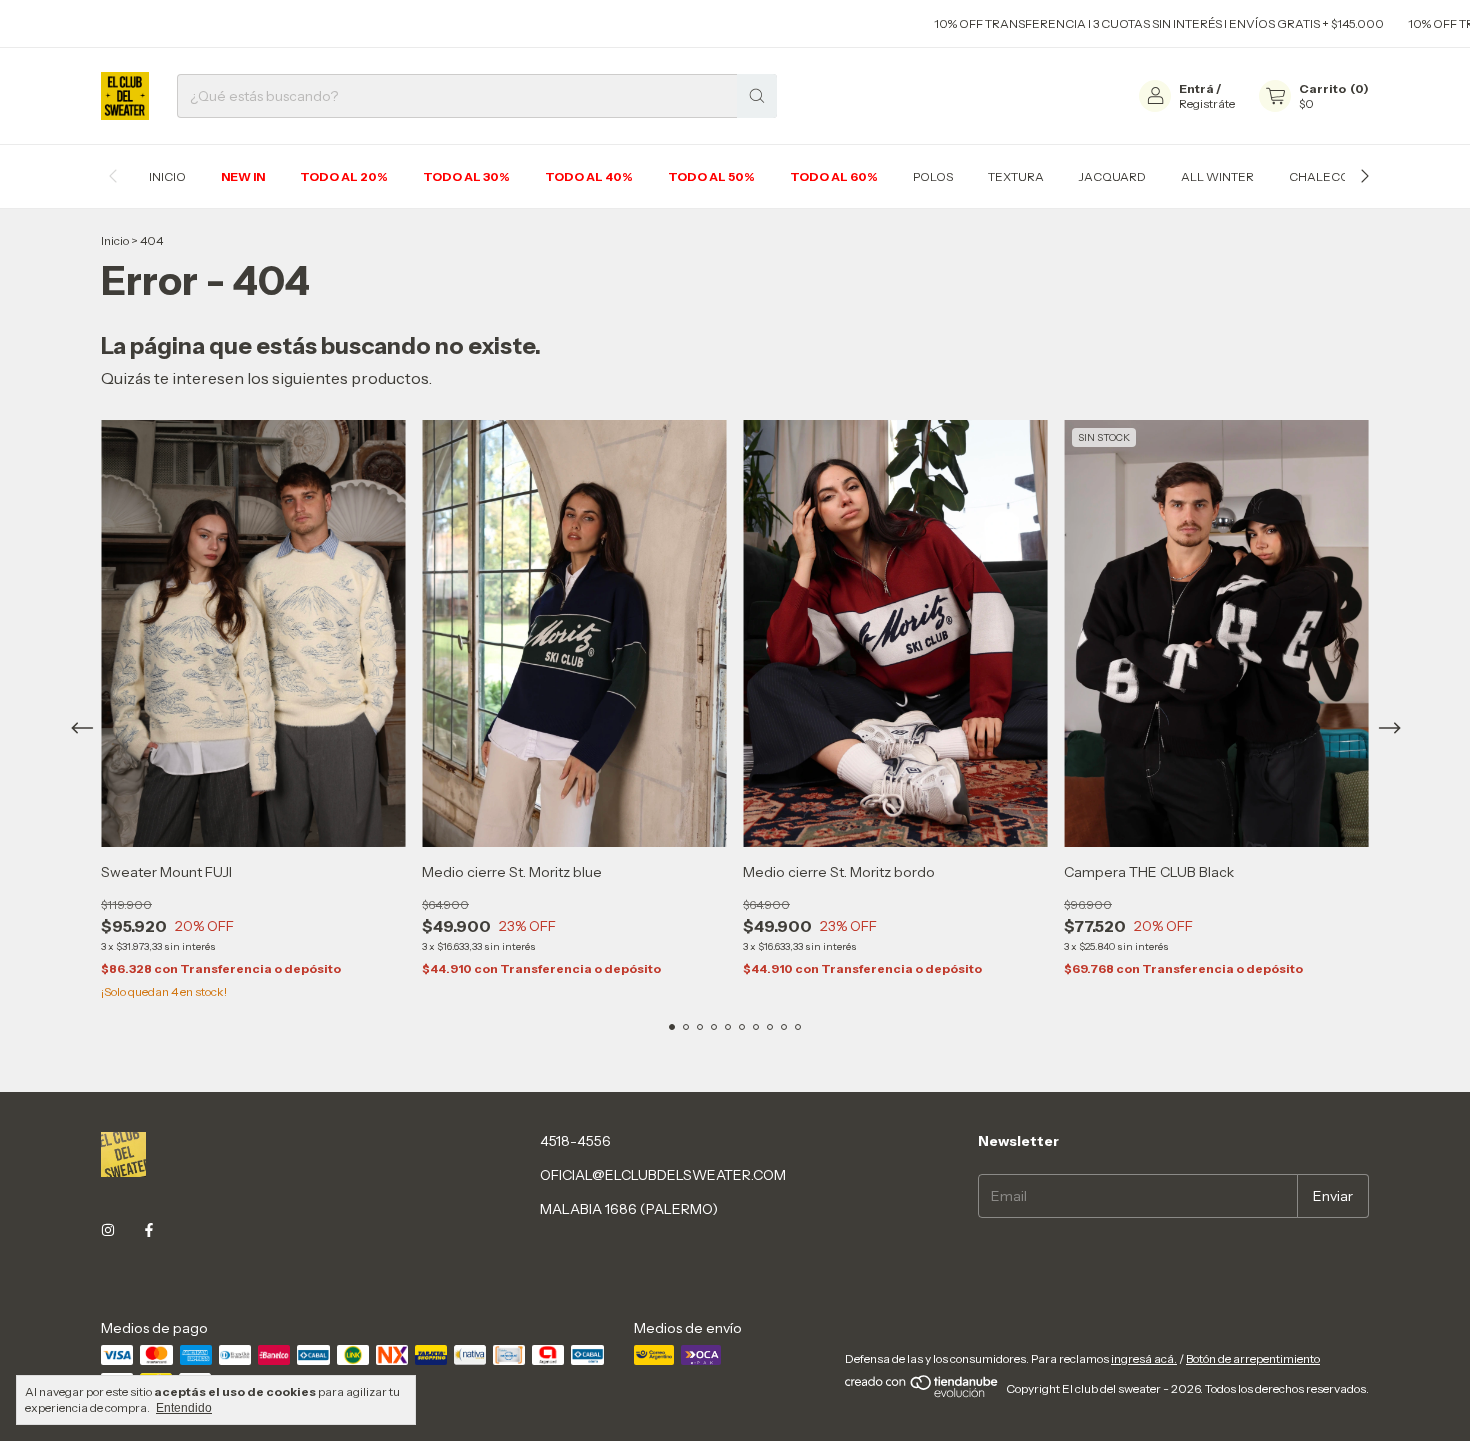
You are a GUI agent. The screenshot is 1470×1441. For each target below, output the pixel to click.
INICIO (167, 176)
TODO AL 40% (589, 176)
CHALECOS (1323, 176)
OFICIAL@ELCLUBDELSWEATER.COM (663, 1175)
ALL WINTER (1217, 176)
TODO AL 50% (711, 176)
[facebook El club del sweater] (149, 1230)
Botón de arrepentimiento (1253, 1358)
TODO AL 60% (834, 176)
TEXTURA (1016, 176)
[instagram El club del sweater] (108, 1230)
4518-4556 (575, 1141)
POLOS (933, 176)
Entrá (1196, 88)
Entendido (184, 1408)
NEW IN (243, 176)
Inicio (115, 240)
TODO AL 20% (344, 176)
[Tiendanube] (922, 1393)
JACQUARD (1112, 176)
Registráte (1207, 103)
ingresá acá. (1144, 1358)
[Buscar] (757, 96)
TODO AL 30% (466, 176)
